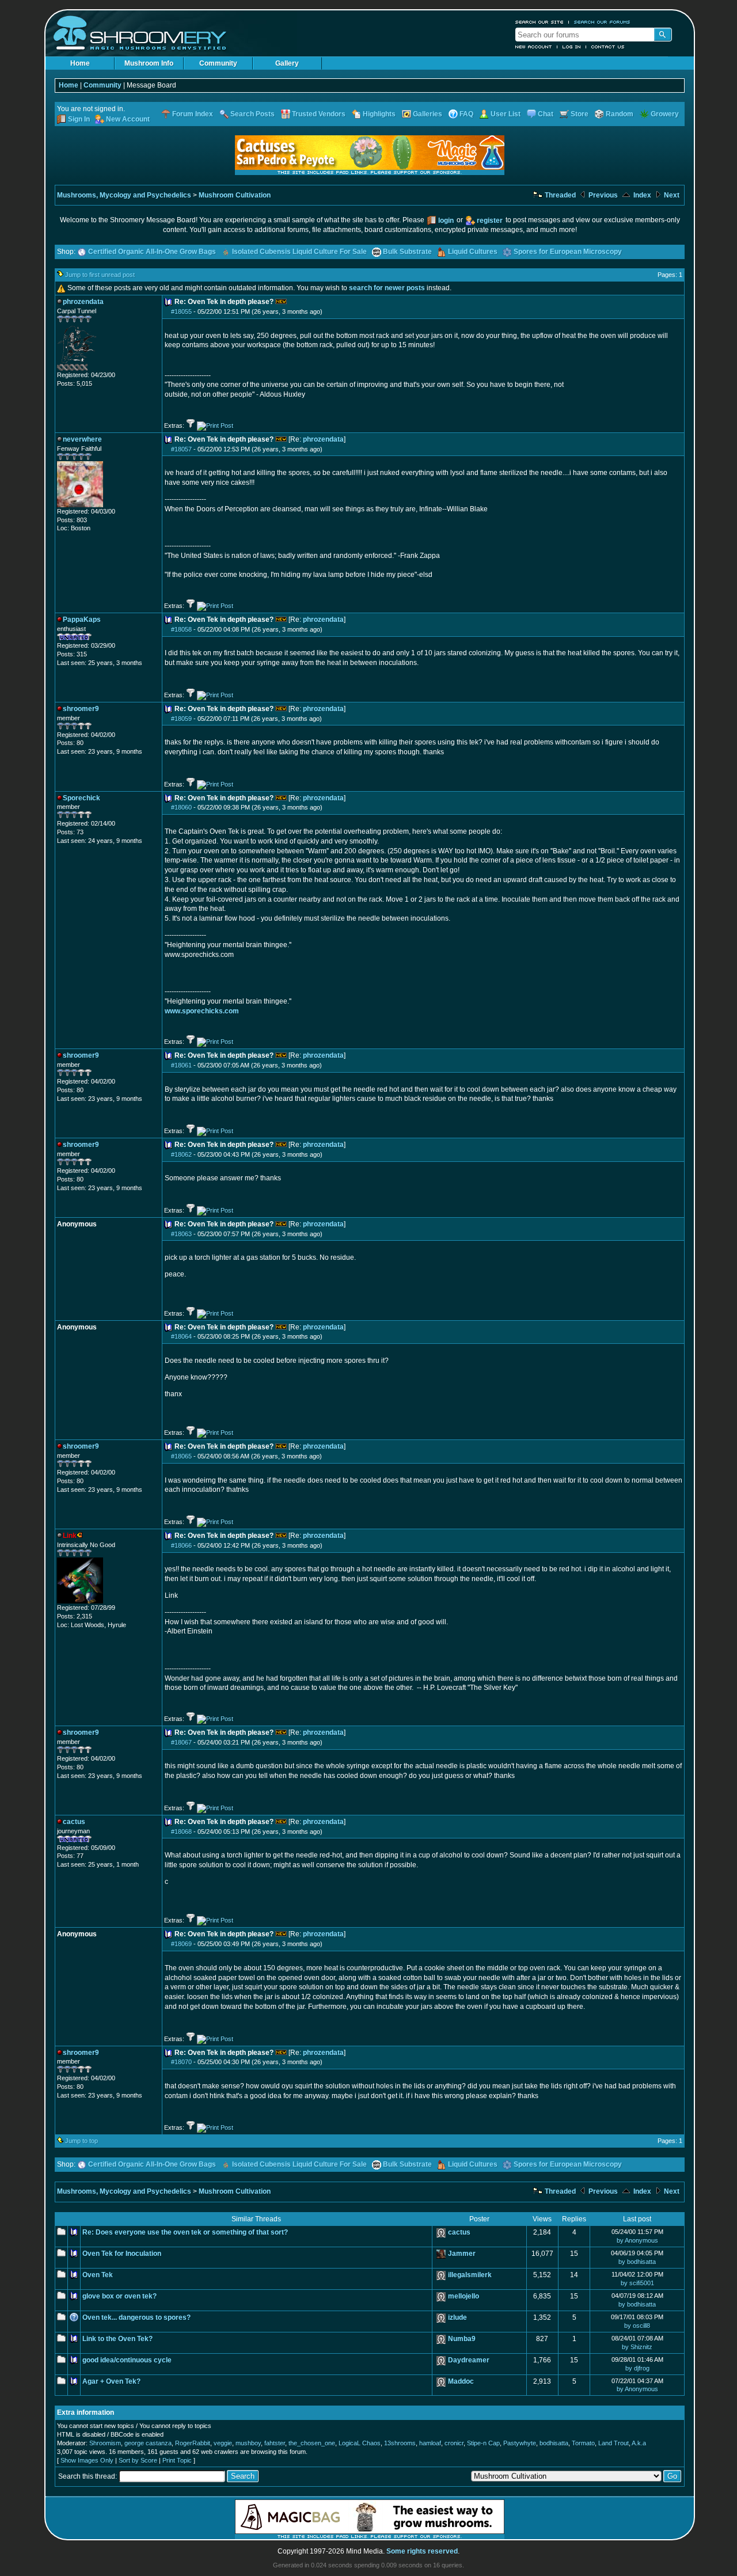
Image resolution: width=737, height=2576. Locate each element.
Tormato (583, 2443)
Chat (546, 114)
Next (671, 195)
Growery (665, 114)
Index (641, 195)
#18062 (181, 1154)
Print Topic (177, 2460)
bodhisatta (554, 2443)
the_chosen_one (312, 2443)
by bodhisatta (637, 2262)
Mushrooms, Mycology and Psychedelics (124, 195)
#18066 (181, 1545)
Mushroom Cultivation (235, 195)
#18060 (181, 807)
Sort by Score (138, 2460)
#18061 (181, 1065)
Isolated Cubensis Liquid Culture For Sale (299, 252)
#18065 (181, 1456)
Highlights (379, 114)
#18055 (181, 311)
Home (80, 63)
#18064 (181, 1336)
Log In (572, 47)
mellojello (464, 2296)
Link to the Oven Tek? (117, 2339)
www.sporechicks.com (202, 1011)
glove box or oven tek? (119, 2296)
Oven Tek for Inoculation (122, 2254)
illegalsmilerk (470, 2275)
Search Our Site (540, 22)
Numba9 (462, 2339)
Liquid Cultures (473, 252)
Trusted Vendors (319, 114)
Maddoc (461, 2381)
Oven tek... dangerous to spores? (136, 2317)
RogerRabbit (193, 2443)
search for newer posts (387, 288)
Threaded (559, 195)
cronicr (454, 2443)
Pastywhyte (520, 2443)
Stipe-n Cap (483, 2443)
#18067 (181, 1742)
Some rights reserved (422, 2551)
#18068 (181, 1832)
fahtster (275, 2443)
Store (580, 114)
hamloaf (430, 2443)
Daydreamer (469, 2360)
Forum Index (193, 114)
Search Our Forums (602, 22)
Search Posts (252, 114)
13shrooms (400, 2443)
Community (218, 63)
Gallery (287, 63)
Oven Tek (98, 2275)
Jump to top (81, 2141)
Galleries (428, 114)
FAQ (466, 114)
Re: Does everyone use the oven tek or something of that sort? (185, 2232)
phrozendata (323, 439)
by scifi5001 (637, 2283)
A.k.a (639, 2443)
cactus (459, 2232)
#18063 (181, 1234)
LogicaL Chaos (360, 2443)
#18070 (181, 2062)
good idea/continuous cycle (127, 2360)
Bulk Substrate (407, 252)
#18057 (181, 449)
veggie (223, 2443)
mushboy (248, 2443)
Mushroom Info (149, 63)
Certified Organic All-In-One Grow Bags (152, 252)
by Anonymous (637, 2240)
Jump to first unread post (100, 275)
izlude (457, 2317)
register (490, 221)
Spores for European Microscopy (568, 252)
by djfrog (637, 2368)
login (446, 221)
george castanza (148, 2443)
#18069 (181, 1944)
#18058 (181, 629)
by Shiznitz (637, 2347)
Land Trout (613, 2443)
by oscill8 (637, 2326)
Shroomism (105, 2443)
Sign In (79, 119)
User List (506, 114)
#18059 (181, 719)
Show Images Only (87, 2460)
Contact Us (608, 47)
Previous (602, 195)
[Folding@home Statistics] (80, 368)
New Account (534, 47)
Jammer (462, 2254)
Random (620, 114)
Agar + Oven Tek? (111, 2381)
